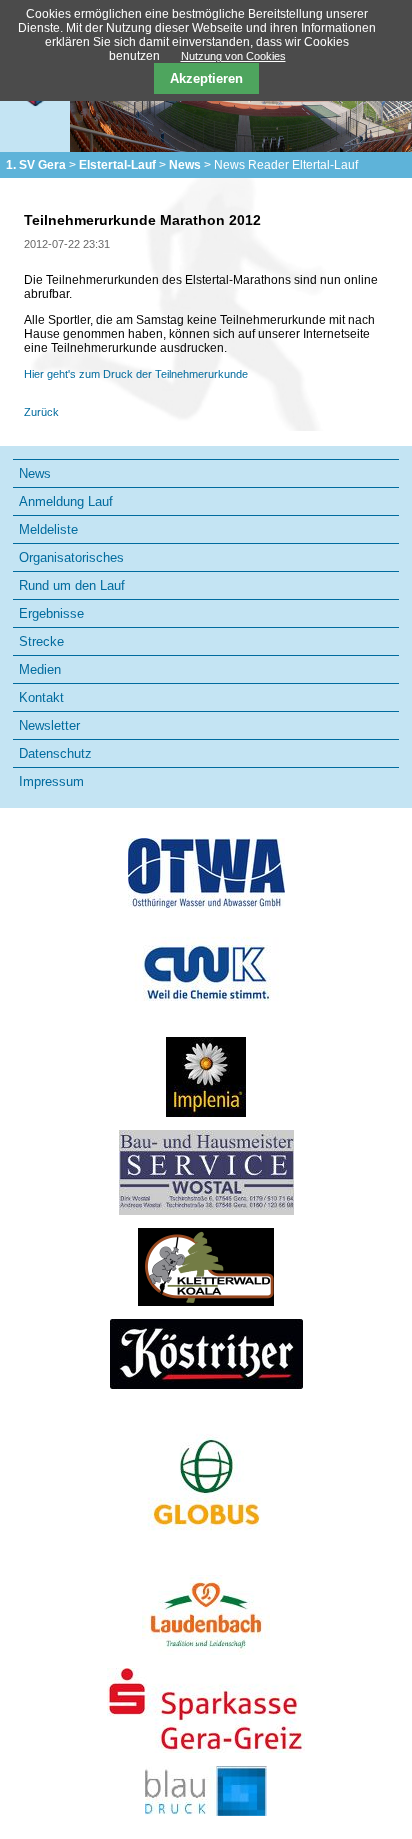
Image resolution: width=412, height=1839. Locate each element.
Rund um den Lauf (72, 585)
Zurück (41, 412)
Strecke (41, 641)
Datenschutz (55, 753)
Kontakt (41, 697)
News (185, 165)
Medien (40, 669)
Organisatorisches (71, 557)
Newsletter (49, 725)
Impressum (51, 781)
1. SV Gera (36, 165)
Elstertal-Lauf (117, 165)
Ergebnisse (51, 613)
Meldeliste (48, 529)
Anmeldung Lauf (66, 501)
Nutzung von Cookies (233, 56)
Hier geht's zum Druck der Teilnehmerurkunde (136, 374)
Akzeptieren (206, 78)
